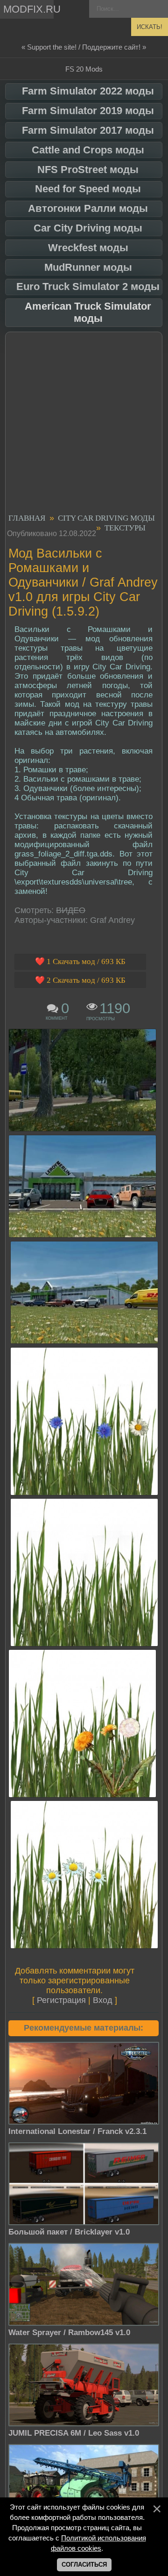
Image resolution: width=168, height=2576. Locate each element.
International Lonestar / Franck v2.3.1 (77, 2131)
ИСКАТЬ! (150, 27)
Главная (27, 518)
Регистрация (61, 2000)
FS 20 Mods (84, 69)
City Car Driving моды (106, 518)
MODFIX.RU (28, 9)
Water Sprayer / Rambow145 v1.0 (69, 2333)
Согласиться (84, 2565)
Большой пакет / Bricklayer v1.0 (69, 2232)
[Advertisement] (84, 424)
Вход (103, 2000)
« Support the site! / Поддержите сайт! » (84, 47)
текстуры (125, 528)
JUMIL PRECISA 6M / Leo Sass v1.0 (74, 2433)
